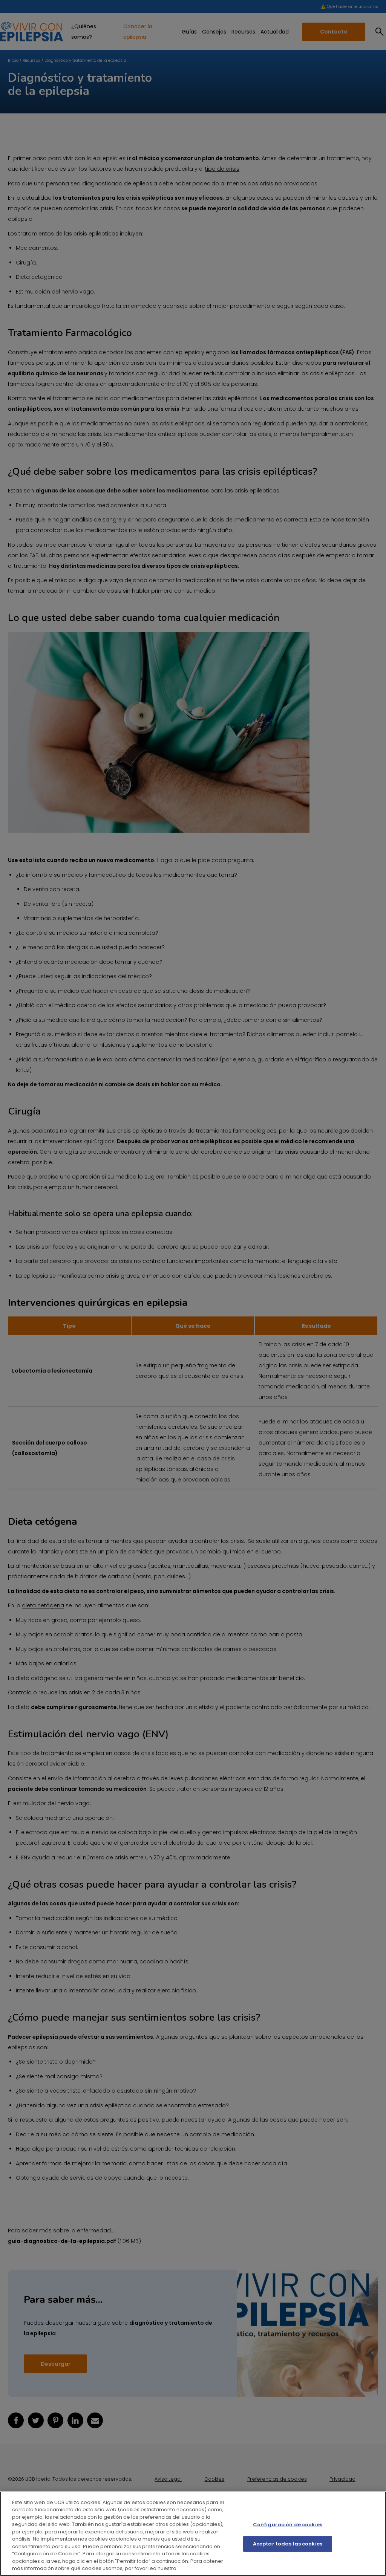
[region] (193, 2534)
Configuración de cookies (288, 2525)
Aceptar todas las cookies (288, 2544)
